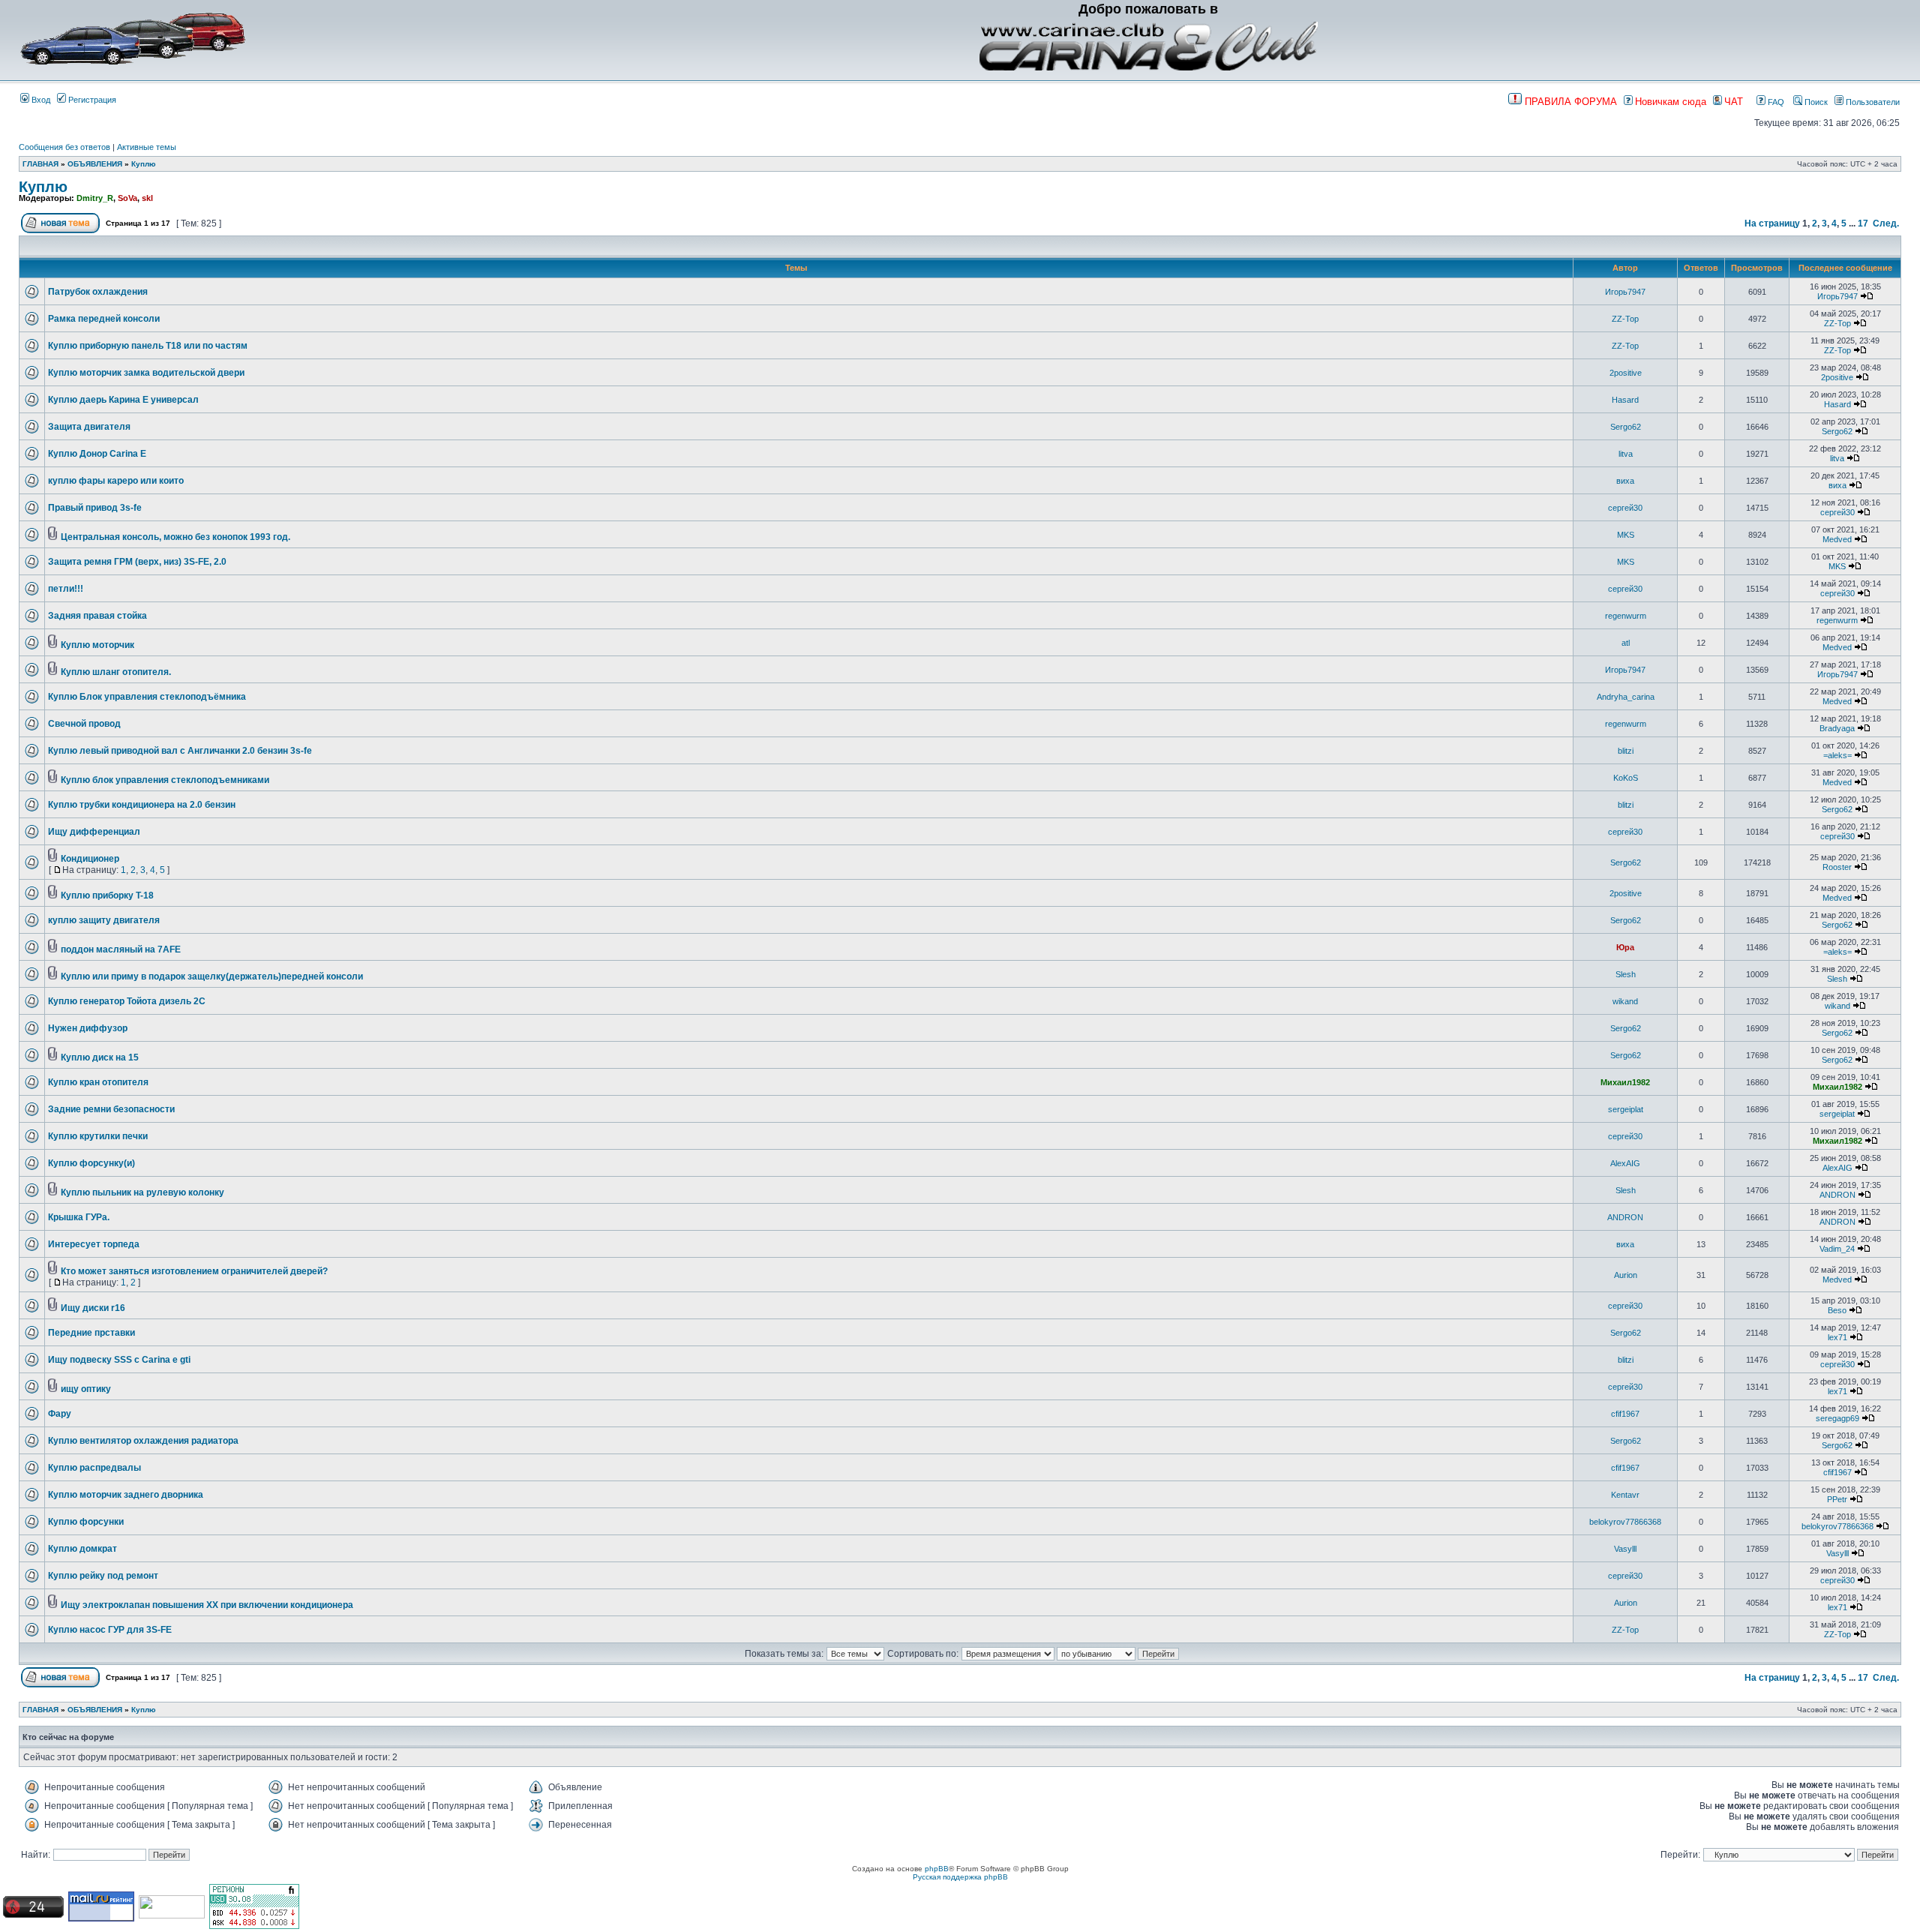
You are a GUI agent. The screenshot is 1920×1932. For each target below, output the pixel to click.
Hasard (1625, 400)
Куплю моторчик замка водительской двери (146, 373)
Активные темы (147, 147)
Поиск (1815, 102)
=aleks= (1837, 755)
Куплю (144, 164)
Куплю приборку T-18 (107, 895)
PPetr (1837, 1499)
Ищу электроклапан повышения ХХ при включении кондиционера (207, 1605)
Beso (1837, 1310)
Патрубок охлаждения (98, 292)
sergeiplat (1626, 1109)
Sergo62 (1626, 427)
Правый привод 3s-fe (95, 508)
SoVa (127, 198)
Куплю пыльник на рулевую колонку (142, 1192)
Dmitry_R (95, 198)
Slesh (1626, 974)
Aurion (1626, 1275)
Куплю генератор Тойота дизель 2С (127, 1001)
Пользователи (1872, 102)
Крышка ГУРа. (79, 1217)
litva (1626, 454)
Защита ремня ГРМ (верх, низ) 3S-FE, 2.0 (137, 562)
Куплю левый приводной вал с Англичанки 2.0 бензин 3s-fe (180, 751)
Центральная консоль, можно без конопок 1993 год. (175, 537)
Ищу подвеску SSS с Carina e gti (119, 1360)
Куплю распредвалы (94, 1468)
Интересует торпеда (94, 1244)
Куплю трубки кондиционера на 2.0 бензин (142, 805)
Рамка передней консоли (104, 319)
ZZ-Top (1625, 319)
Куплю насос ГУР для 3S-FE (110, 1630)
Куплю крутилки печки (98, 1136)
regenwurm (1626, 616)
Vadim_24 (1837, 1249)
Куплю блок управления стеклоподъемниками (165, 780)
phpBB (937, 1869)
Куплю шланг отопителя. (116, 672)
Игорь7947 (1625, 292)
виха (1625, 481)
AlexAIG (1625, 1163)
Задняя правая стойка (97, 616)
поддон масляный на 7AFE (121, 949)
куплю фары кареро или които (116, 481)
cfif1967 (1625, 1414)
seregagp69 (1837, 1418)
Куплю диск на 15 (100, 1057)
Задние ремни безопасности (111, 1109)
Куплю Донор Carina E (97, 454)
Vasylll (1625, 1549)
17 (1863, 223)
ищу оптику (86, 1389)
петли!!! (66, 589)
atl (1626, 643)
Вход (40, 100)
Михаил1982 (1625, 1082)
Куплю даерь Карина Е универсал (123, 400)
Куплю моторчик (97, 645)
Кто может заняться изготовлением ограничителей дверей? (194, 1271)
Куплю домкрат (82, 1549)
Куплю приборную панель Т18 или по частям (148, 346)
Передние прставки (91, 1333)
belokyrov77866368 (1625, 1522)
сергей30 (1625, 508)
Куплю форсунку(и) (91, 1163)
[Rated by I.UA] (172, 1916)
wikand (1625, 1001)
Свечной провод (84, 724)
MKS (1626, 535)
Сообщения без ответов (64, 147)
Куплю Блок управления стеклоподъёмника (147, 697)
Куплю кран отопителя (98, 1082)
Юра (1625, 947)
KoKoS (1626, 778)
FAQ (1775, 102)
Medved (1837, 539)
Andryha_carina (1626, 697)
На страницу (1772, 223)
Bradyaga (1837, 728)
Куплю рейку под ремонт (103, 1576)
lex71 (1837, 1337)
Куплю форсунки (86, 1522)
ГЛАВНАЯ (40, 164)
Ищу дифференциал (94, 832)
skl (147, 198)
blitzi (1626, 751)
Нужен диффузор (88, 1028)
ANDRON (1837, 1195)
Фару (60, 1414)
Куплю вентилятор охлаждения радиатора (143, 1441)
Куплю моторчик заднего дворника (126, 1495)
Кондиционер (90, 859)
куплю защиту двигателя (104, 920)
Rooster (1837, 867)
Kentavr (1625, 1495)
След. (1886, 223)
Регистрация (91, 100)
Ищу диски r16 (93, 1308)
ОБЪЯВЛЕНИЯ (95, 164)
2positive (1626, 373)
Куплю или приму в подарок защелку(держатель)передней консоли (212, 976)
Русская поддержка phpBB (960, 1877)
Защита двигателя (89, 427)
